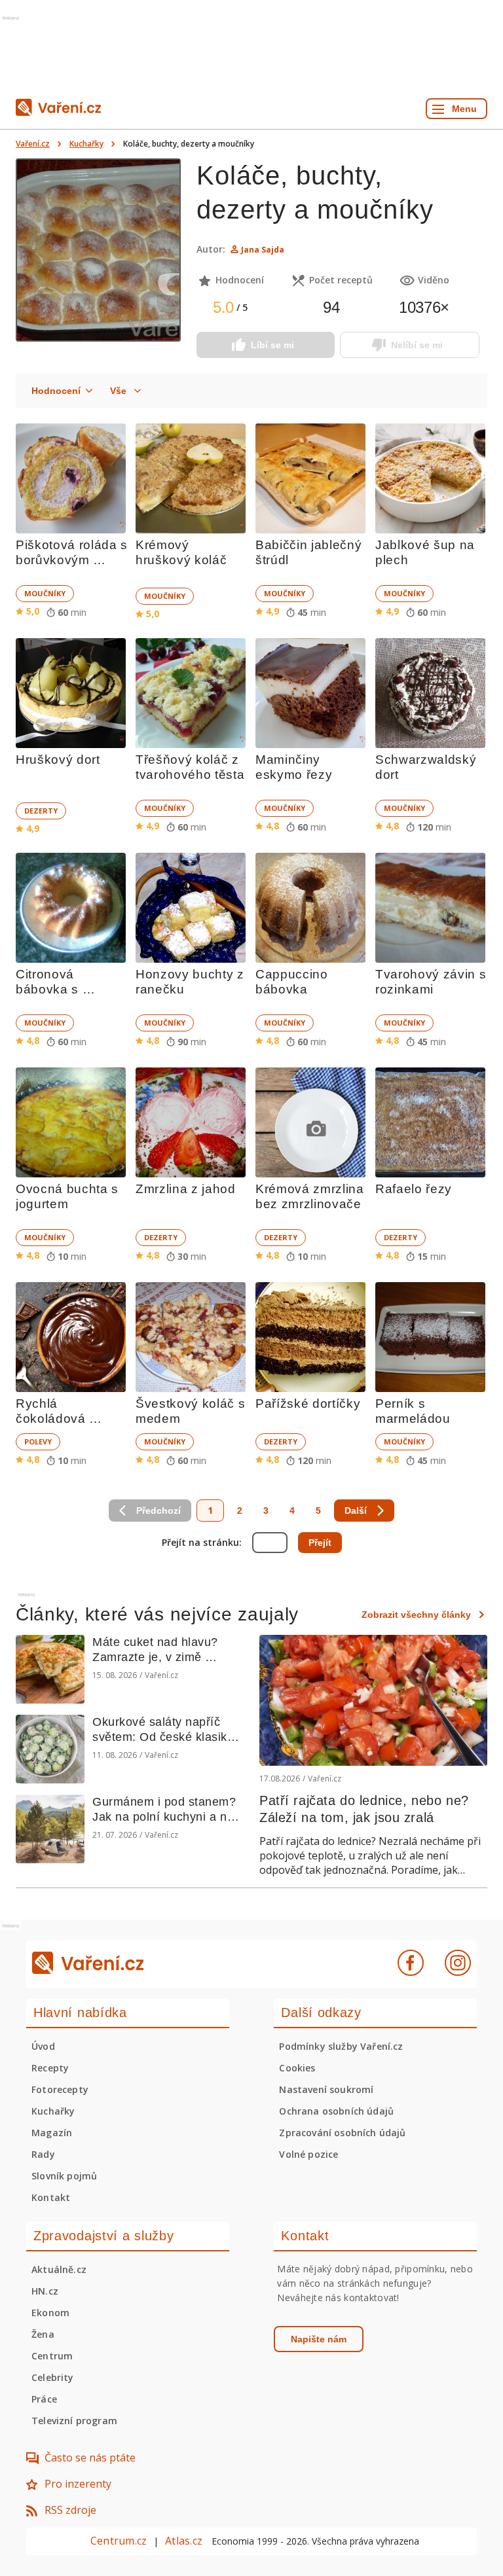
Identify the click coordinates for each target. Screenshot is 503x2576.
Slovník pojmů (64, 2176)
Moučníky (45, 593)
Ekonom (50, 2313)
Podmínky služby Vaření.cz (341, 2046)
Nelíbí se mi (417, 345)
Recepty (50, 2068)
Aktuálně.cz (59, 2269)
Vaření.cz (33, 144)
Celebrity (53, 2377)
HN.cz (45, 2291)
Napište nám (319, 2339)
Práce (44, 2399)
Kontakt (51, 2197)
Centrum (52, 2356)
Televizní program (74, 2421)
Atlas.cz (184, 2541)
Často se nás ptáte (90, 2458)
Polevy (38, 1441)
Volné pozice (308, 2154)
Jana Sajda (263, 250)
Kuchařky (86, 144)
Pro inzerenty (78, 2484)
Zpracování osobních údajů (342, 2133)
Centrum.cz (119, 2541)
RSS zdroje (70, 2510)
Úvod (43, 2046)
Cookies (297, 2068)
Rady (43, 2154)
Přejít (320, 1543)
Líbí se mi (272, 345)
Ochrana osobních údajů (336, 2111)
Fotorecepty (60, 2089)
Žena (43, 2334)
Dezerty (41, 811)
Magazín (52, 2133)
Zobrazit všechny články (416, 1615)
